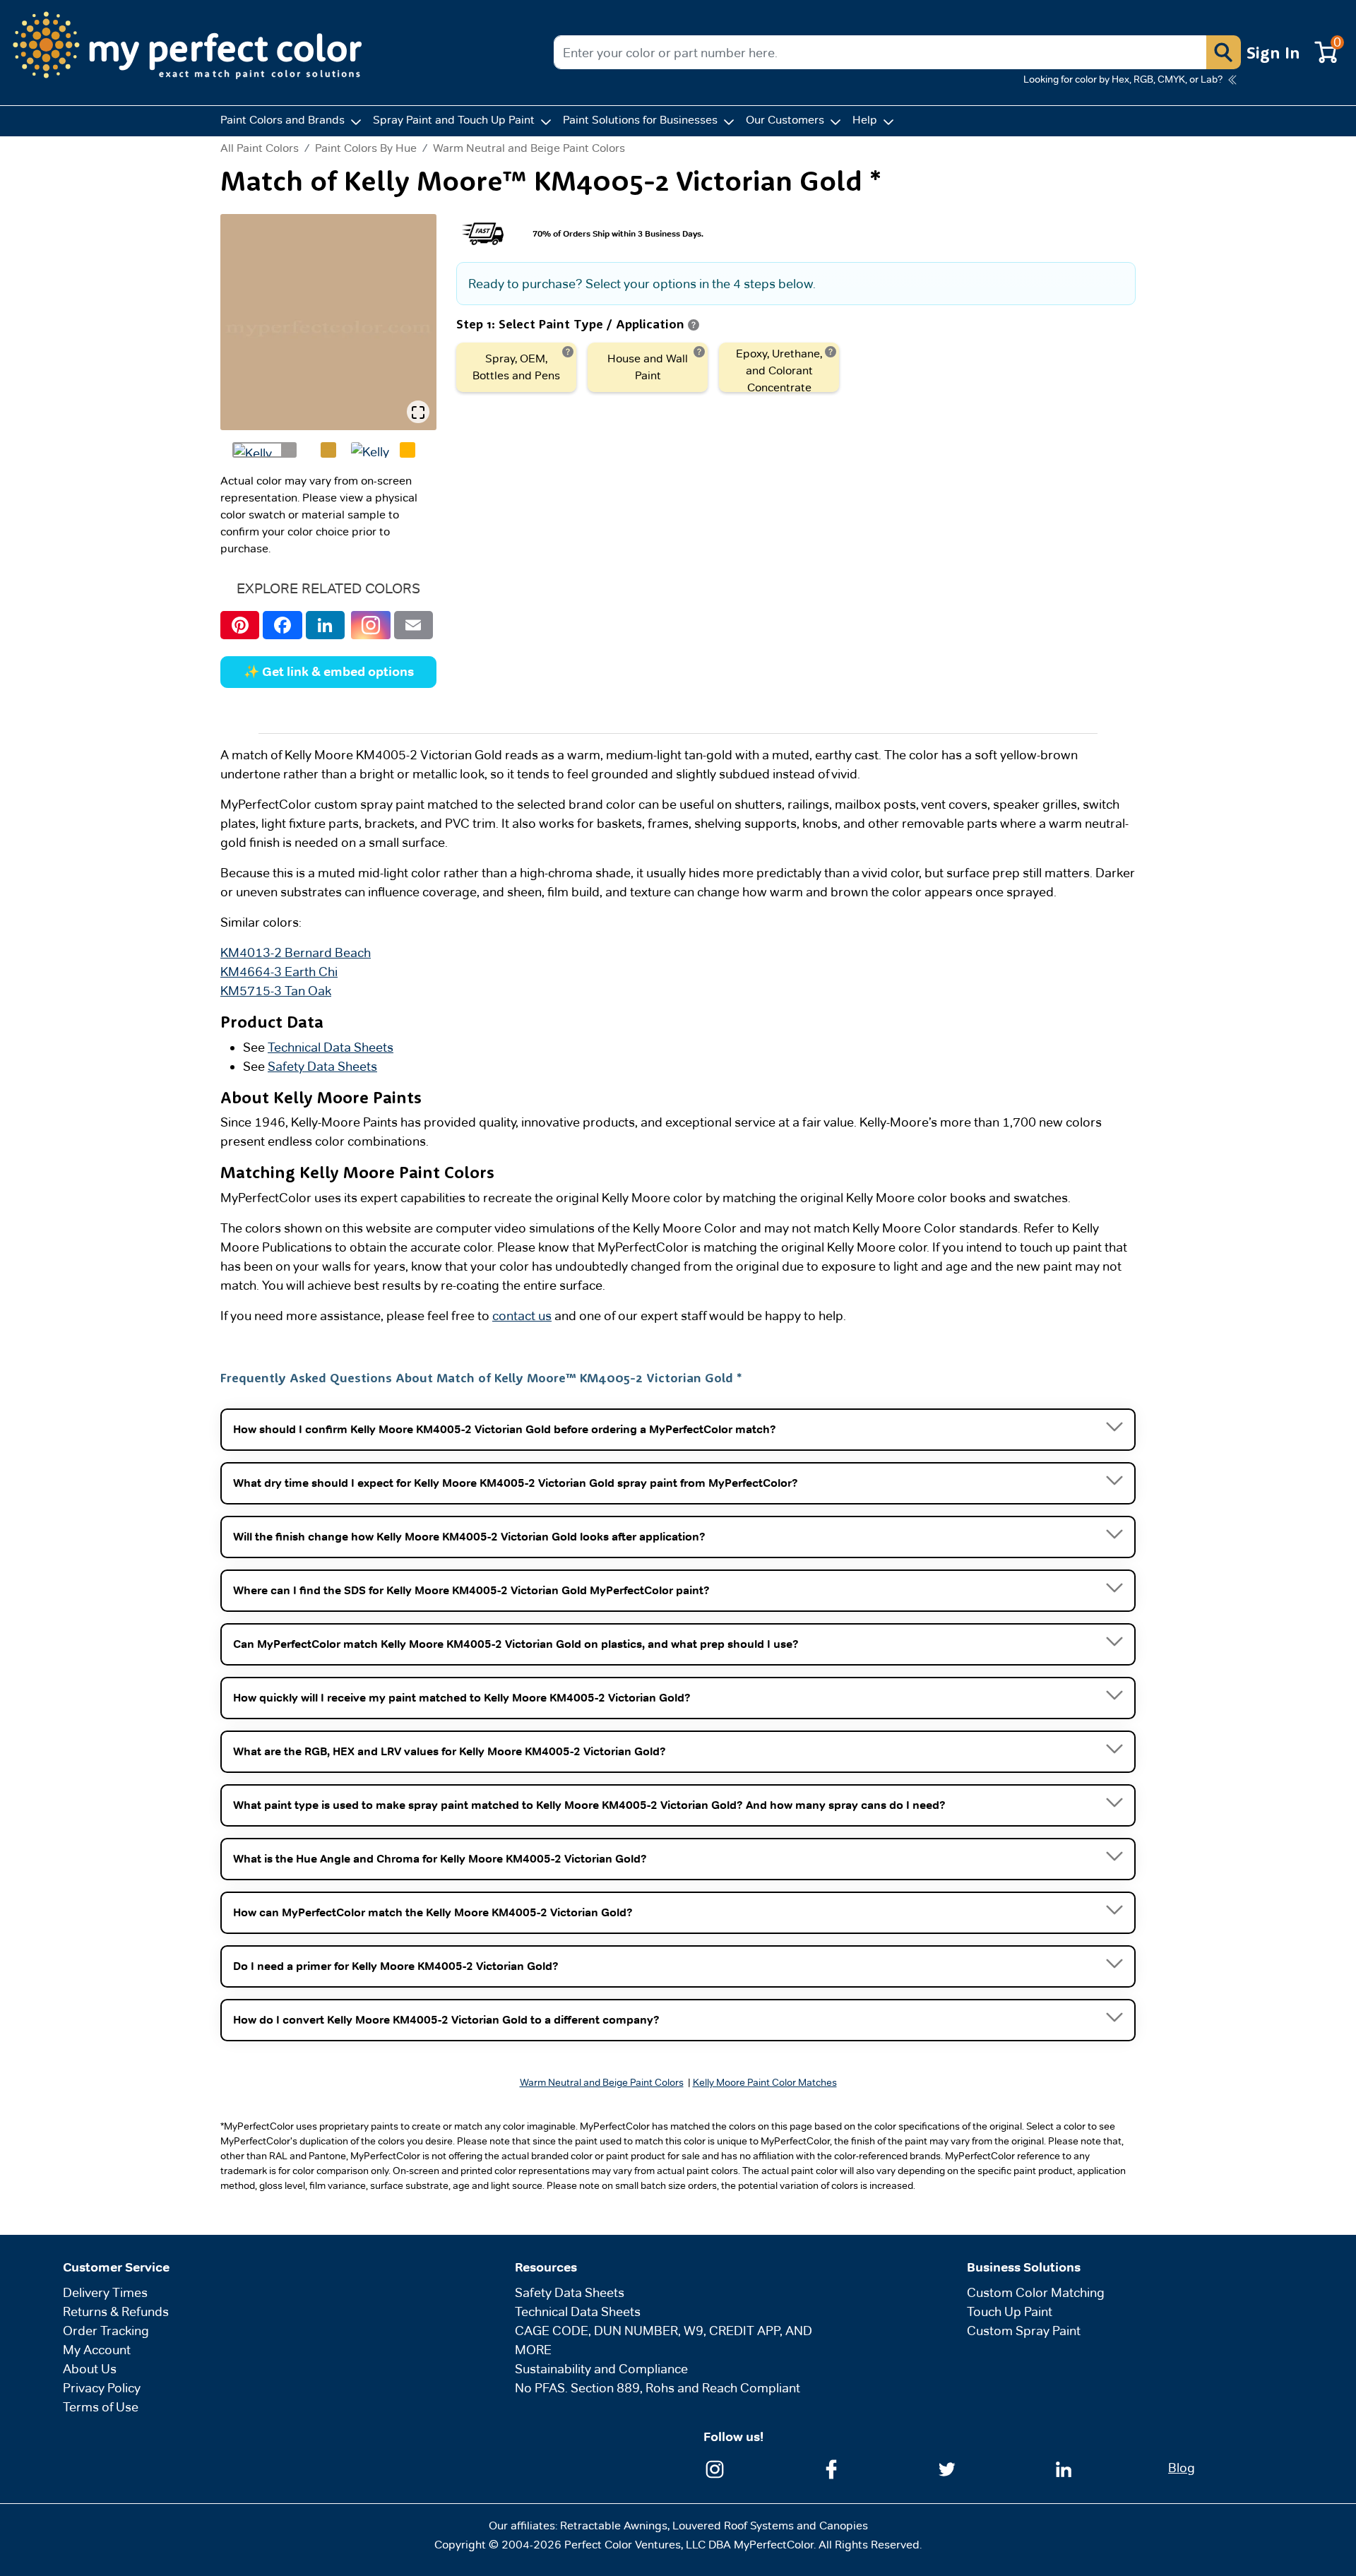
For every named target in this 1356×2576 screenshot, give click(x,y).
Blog (1182, 2468)
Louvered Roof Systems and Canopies (770, 2525)
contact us (522, 1316)
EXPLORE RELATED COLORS (328, 588)
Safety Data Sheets (322, 1066)
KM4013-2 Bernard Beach (296, 952)
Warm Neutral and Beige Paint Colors (529, 148)
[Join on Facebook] (831, 2468)
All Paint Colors (260, 148)
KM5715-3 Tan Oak (276, 991)
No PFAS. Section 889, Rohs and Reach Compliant (658, 2388)
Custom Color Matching (1036, 2292)
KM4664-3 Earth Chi (279, 972)
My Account (97, 2350)
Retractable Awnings (614, 2525)
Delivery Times (105, 2292)
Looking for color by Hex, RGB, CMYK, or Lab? (1123, 79)
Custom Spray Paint (1024, 2331)
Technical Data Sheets (331, 1047)
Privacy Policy (102, 2388)
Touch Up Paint (1010, 2311)
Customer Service (116, 2267)
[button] (1223, 52)
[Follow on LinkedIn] (1064, 2468)
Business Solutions (1024, 2267)
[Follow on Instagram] (715, 2468)
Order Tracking (106, 2331)
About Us (90, 2369)
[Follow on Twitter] (947, 2468)
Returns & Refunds (116, 2311)
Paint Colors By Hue (366, 148)
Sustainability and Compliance (601, 2369)
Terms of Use (101, 2407)
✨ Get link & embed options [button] (329, 672)
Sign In (1273, 52)
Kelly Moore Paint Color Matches (765, 2082)
